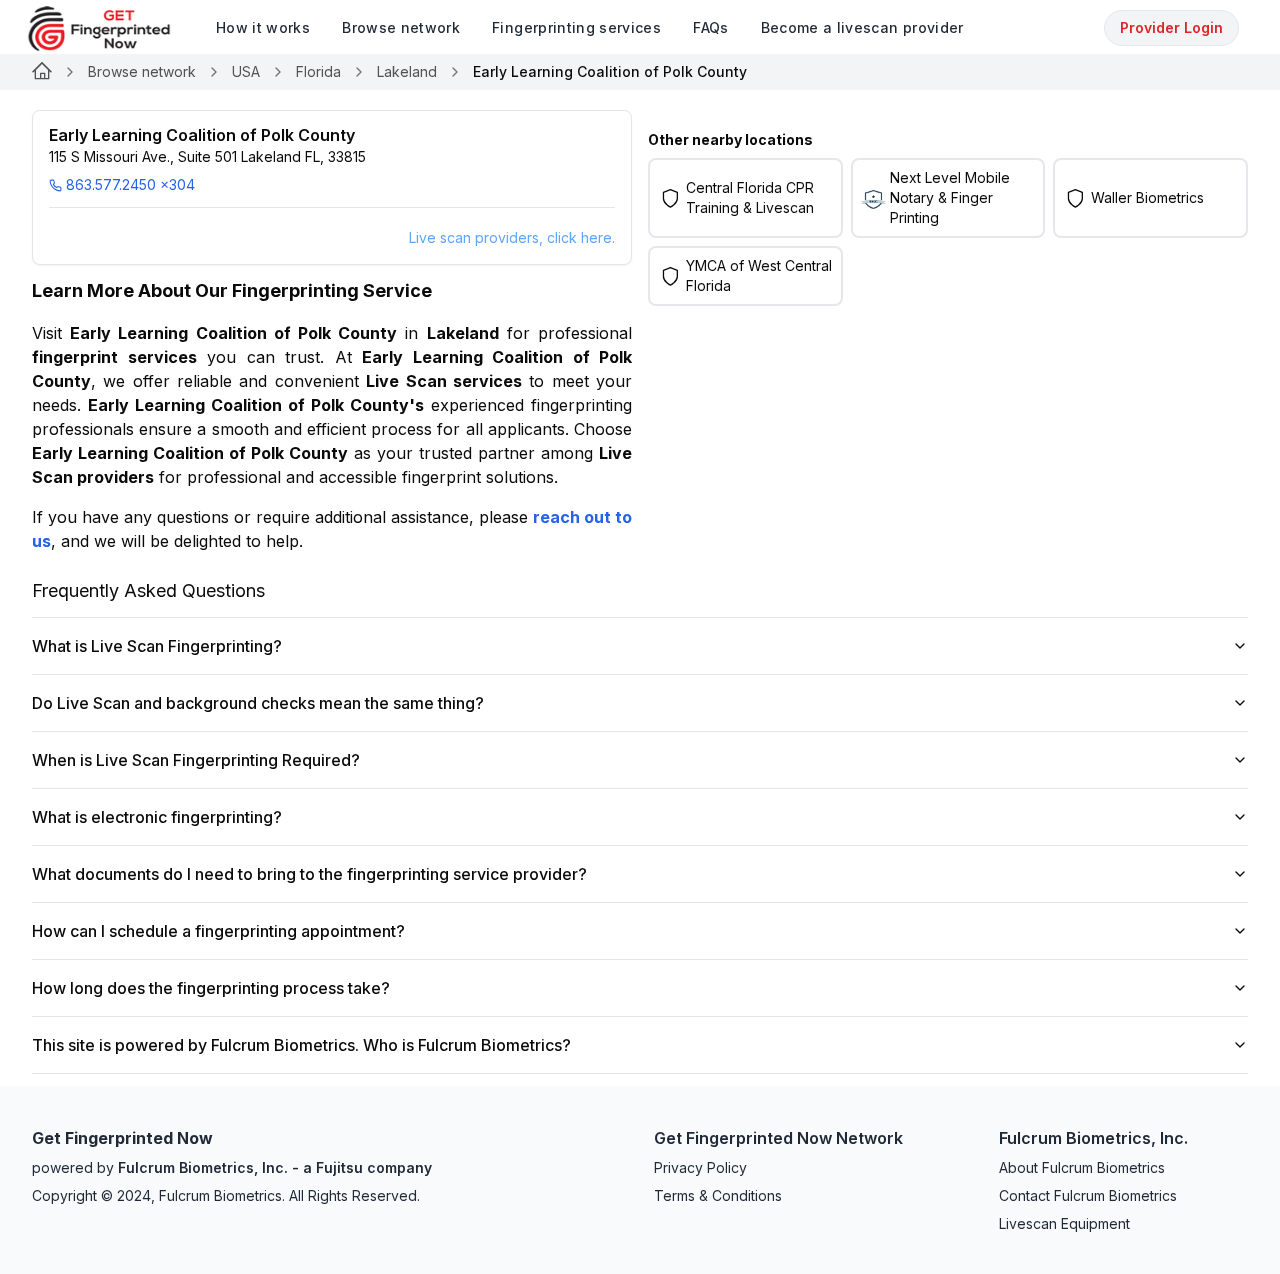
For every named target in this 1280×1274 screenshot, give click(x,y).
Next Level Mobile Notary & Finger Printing (950, 197)
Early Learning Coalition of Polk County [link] (610, 71)
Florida (318, 71)
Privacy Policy (700, 1167)
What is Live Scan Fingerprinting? (157, 646)
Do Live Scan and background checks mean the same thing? (258, 703)
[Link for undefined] (42, 72)
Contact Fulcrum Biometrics (1088, 1195)
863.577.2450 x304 (130, 184)
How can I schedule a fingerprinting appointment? (218, 931)
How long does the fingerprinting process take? (211, 988)
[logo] (114, 28)
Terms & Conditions (718, 1195)
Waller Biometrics (1147, 197)
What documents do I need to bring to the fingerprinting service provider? (309, 874)
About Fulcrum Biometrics (1082, 1167)
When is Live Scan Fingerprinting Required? (196, 760)
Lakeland (407, 71)
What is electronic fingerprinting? (157, 817)
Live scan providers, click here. (512, 237)
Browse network (142, 71)
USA (246, 71)
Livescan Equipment (1064, 1223)
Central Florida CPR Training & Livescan (750, 197)
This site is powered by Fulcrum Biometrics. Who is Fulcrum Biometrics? (301, 1045)
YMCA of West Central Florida (759, 275)
